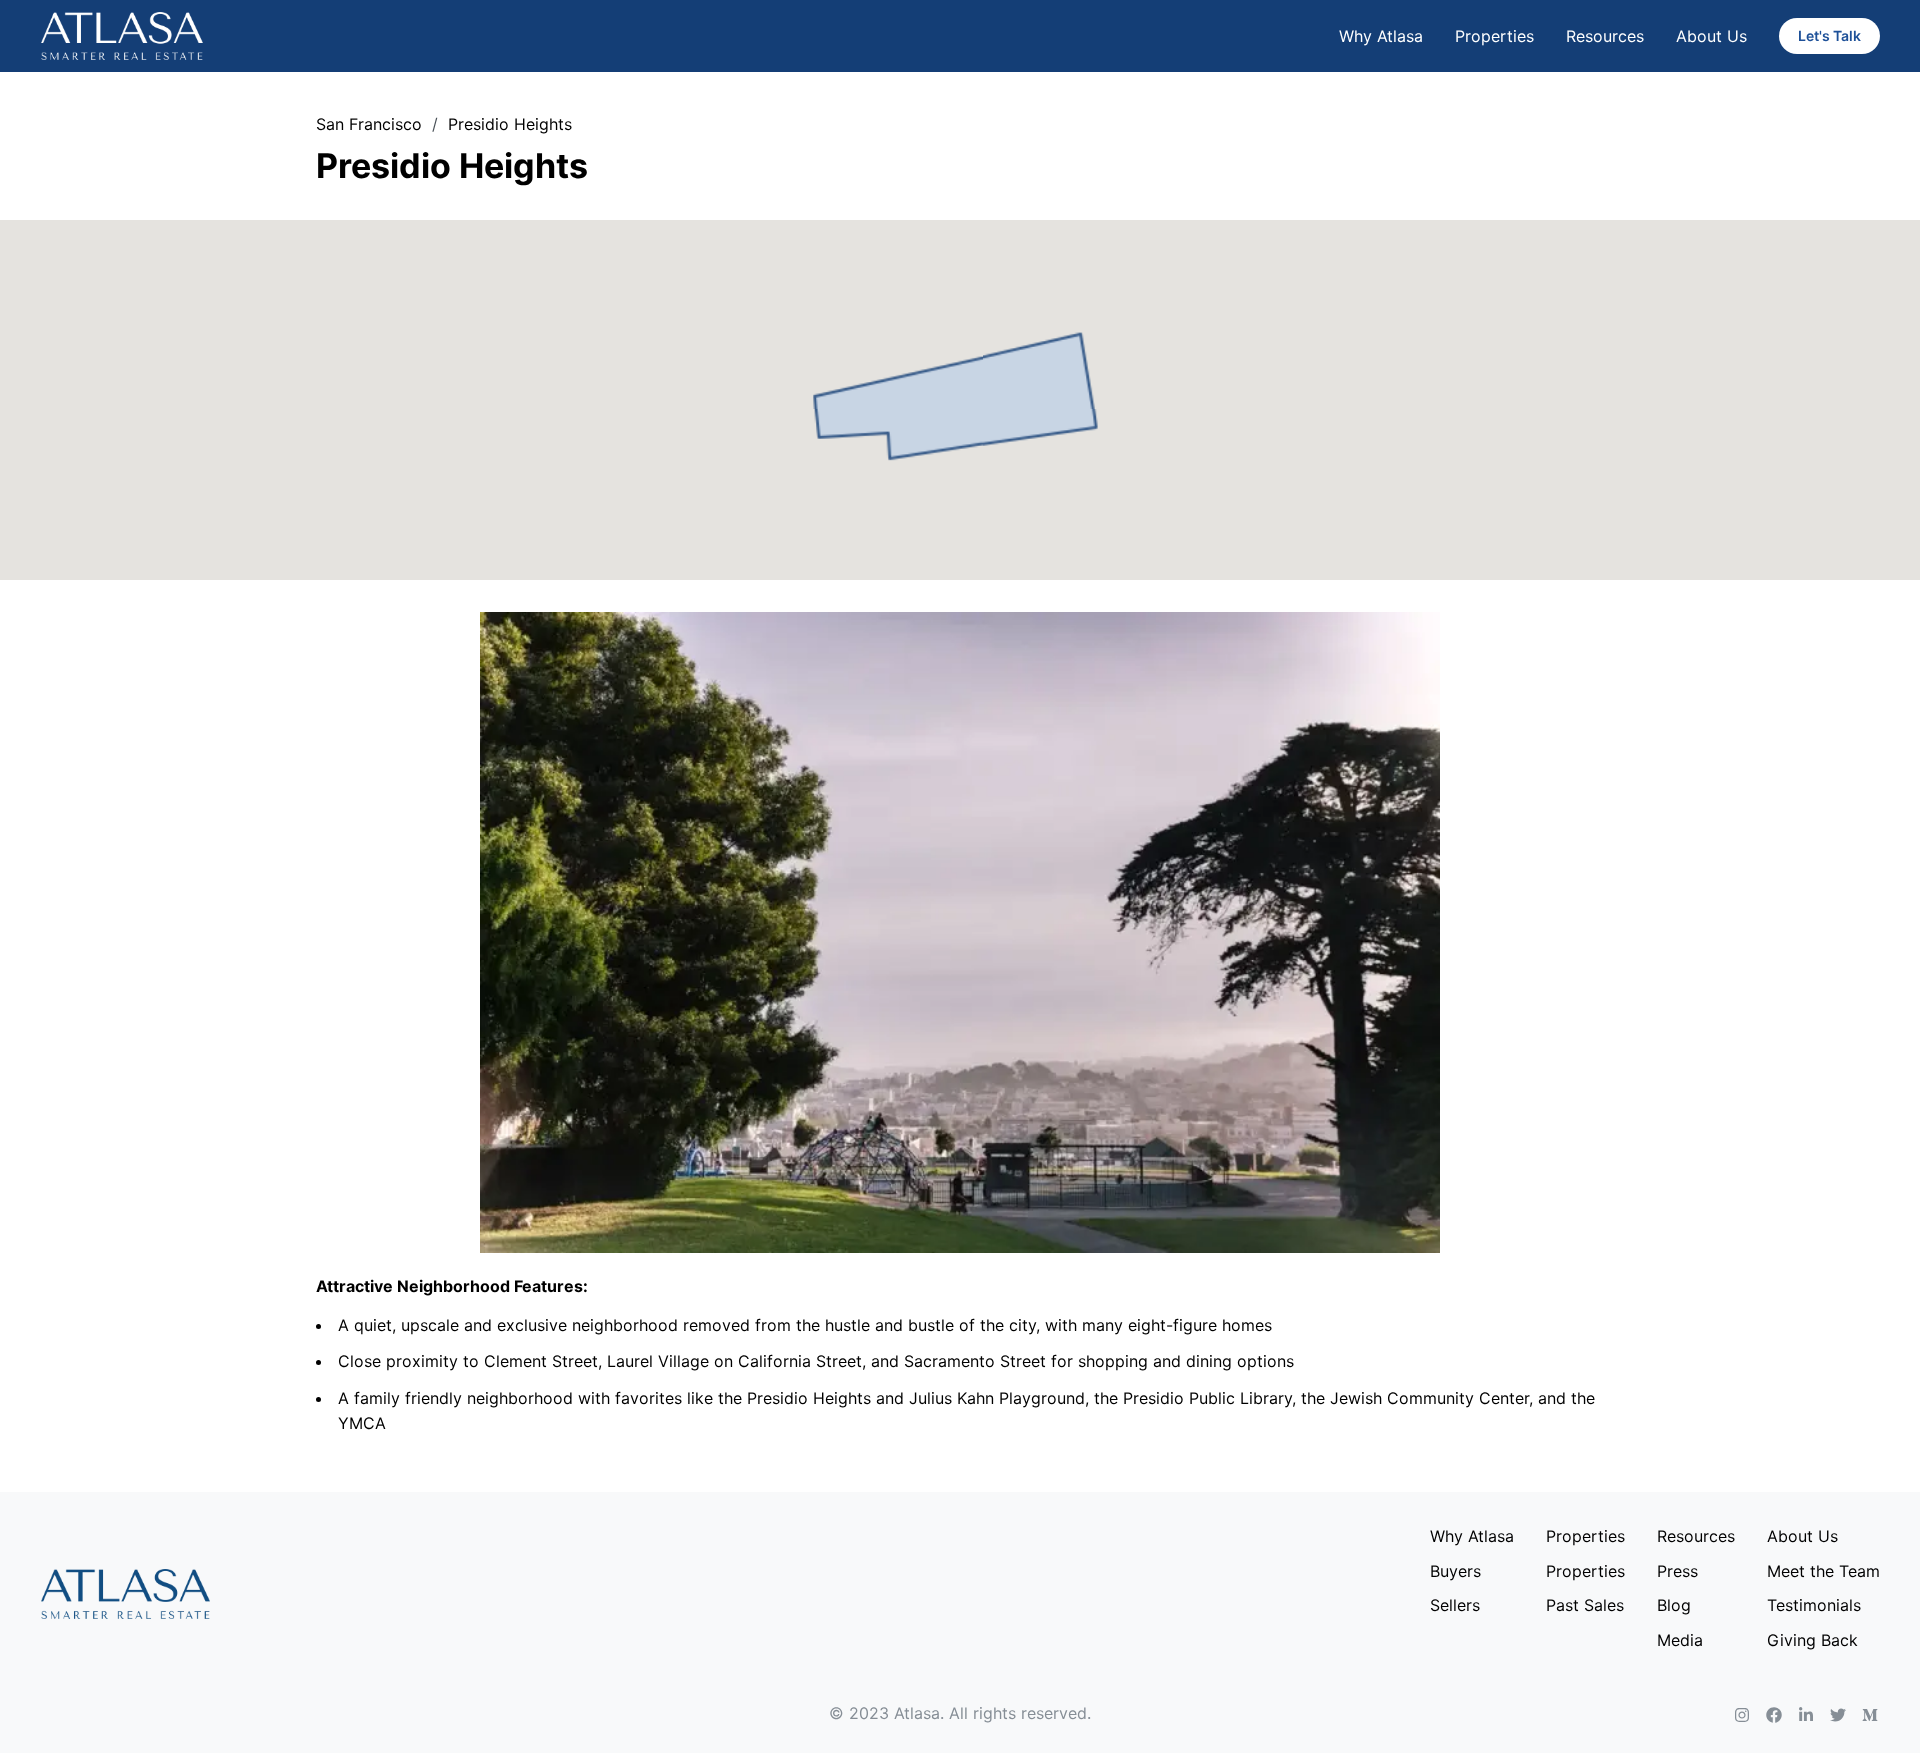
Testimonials (1814, 1605)
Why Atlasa (1381, 36)
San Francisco (369, 124)
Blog (1674, 1605)
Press (1677, 1571)
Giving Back (1812, 1640)
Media (1680, 1640)
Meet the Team (1823, 1571)
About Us (1711, 36)
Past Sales (1585, 1605)
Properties (1494, 36)
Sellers (1455, 1605)
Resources (1605, 36)
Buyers (1455, 1571)
